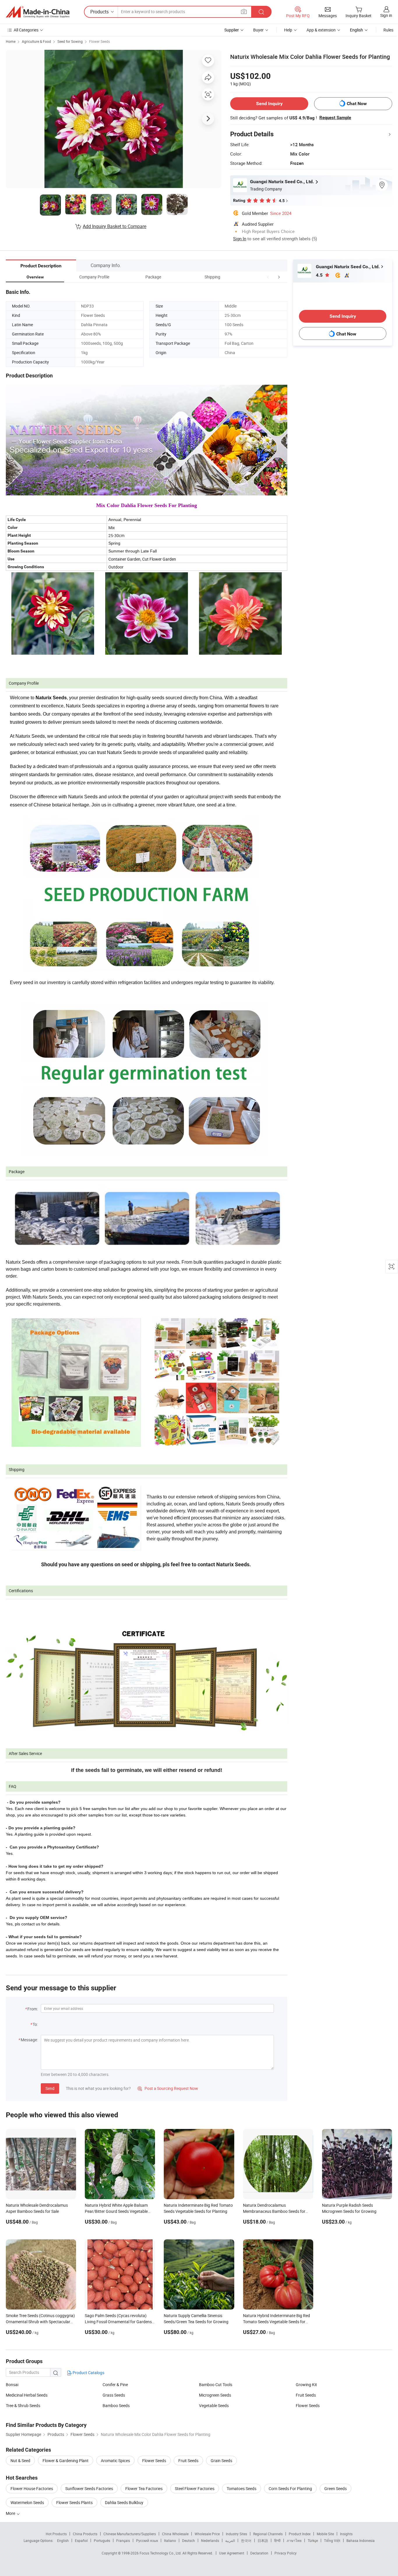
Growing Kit (306, 2385)
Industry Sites (236, 2534)
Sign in (386, 15)
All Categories (26, 30)
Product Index (300, 2534)
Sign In (240, 239)
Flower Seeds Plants (74, 2502)
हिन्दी (277, 2540)
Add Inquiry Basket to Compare (115, 226)
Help (288, 30)
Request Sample (335, 118)
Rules (388, 30)
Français (123, 2540)
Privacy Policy (286, 2553)
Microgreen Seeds (215, 2395)
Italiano (170, 2540)
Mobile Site (325, 2534)
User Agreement (232, 2553)
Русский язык (147, 2540)
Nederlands (210, 2540)
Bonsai (12, 2385)
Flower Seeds (99, 41)
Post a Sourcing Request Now (168, 2088)
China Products (85, 2534)
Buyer (258, 30)
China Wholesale (175, 2534)
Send (50, 2088)
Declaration (259, 2553)
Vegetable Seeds (214, 2405)
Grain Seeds (221, 2461)
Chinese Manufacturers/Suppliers (130, 2534)
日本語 (263, 2540)
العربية (230, 2540)
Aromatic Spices (115, 2461)
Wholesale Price (207, 2534)
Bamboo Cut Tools (216, 2385)
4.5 (320, 275)
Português (102, 2540)
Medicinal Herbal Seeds (27, 2395)
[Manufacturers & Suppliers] (38, 12)
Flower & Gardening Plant (66, 2461)
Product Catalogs (88, 2373)
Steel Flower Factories (195, 2488)
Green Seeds (336, 2488)
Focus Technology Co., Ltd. (161, 2553)
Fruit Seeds (306, 2395)
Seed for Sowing (70, 41)
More (11, 2513)
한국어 (246, 2540)
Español (81, 2540)
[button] (268, 277)
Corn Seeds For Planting (290, 2488)
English (63, 2540)
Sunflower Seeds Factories (89, 2488)
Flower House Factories (32, 2488)
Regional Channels (268, 2534)
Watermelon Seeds (27, 2502)
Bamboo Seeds (116, 2405)
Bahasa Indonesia (361, 2540)
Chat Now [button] (357, 104)
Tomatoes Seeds (242, 2488)
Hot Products (56, 2534)
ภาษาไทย (294, 2540)
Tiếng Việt (332, 2540)
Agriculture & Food (36, 41)
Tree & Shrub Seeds (23, 2405)
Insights (346, 2534)
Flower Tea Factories (144, 2488)
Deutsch (189, 2540)
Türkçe (313, 2540)
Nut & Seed (20, 2461)
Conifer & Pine (115, 2385)
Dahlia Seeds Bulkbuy (124, 2502)
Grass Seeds (114, 2395)
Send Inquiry (269, 104)
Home (11, 41)
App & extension (321, 30)
